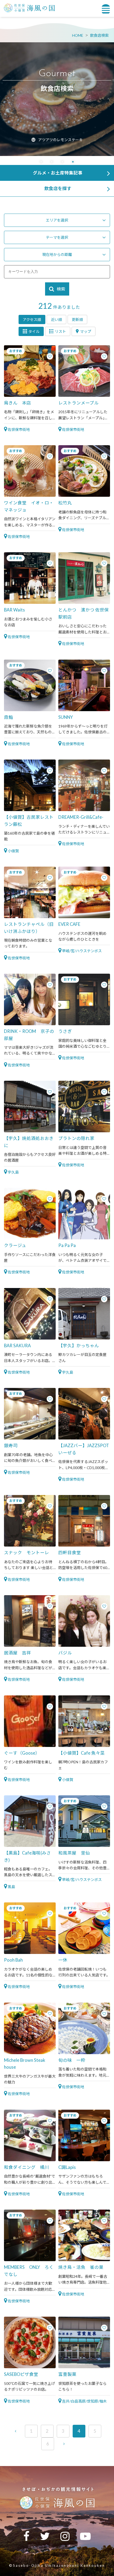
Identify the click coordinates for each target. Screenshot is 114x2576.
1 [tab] (41, 162)
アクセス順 (32, 319)
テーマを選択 (57, 237)
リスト (60, 331)
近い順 (56, 319)
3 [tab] (62, 162)
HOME (78, 35)
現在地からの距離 (57, 254)
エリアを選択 (57, 220)
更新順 (77, 319)
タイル (34, 331)
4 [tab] (73, 162)
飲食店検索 (99, 35)
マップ (86, 331)
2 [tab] (52, 162)
